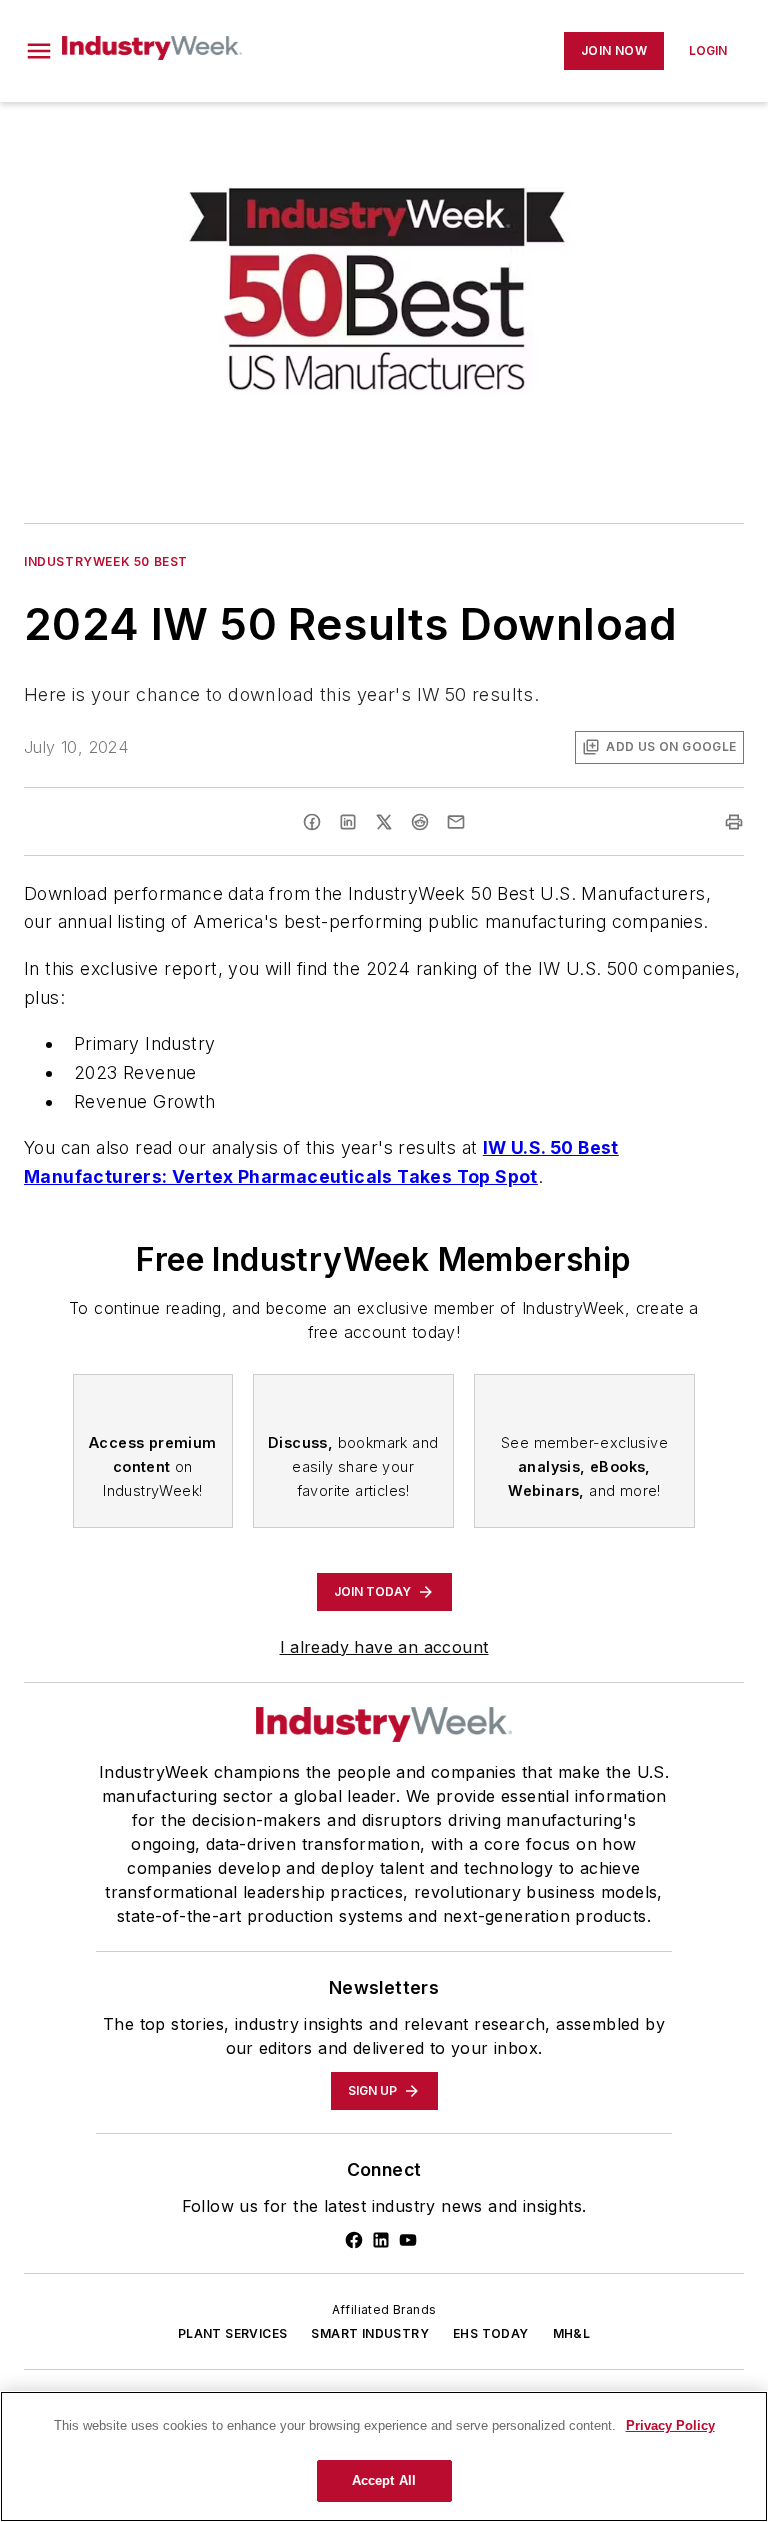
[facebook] (312, 822)
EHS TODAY (491, 2333)
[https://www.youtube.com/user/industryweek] (408, 2240)
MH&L (572, 2333)
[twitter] (384, 822)
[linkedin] (348, 822)
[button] (39, 51)
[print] (734, 822)
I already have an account (384, 1647)
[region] (384, 2456)
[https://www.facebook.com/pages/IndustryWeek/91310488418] (354, 2240)
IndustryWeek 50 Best (106, 561)
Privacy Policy (670, 2425)
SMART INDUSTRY (370, 2333)
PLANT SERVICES (233, 2333)
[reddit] (420, 822)
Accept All (384, 2480)
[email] (456, 822)
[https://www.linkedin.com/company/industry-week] (381, 2240)
